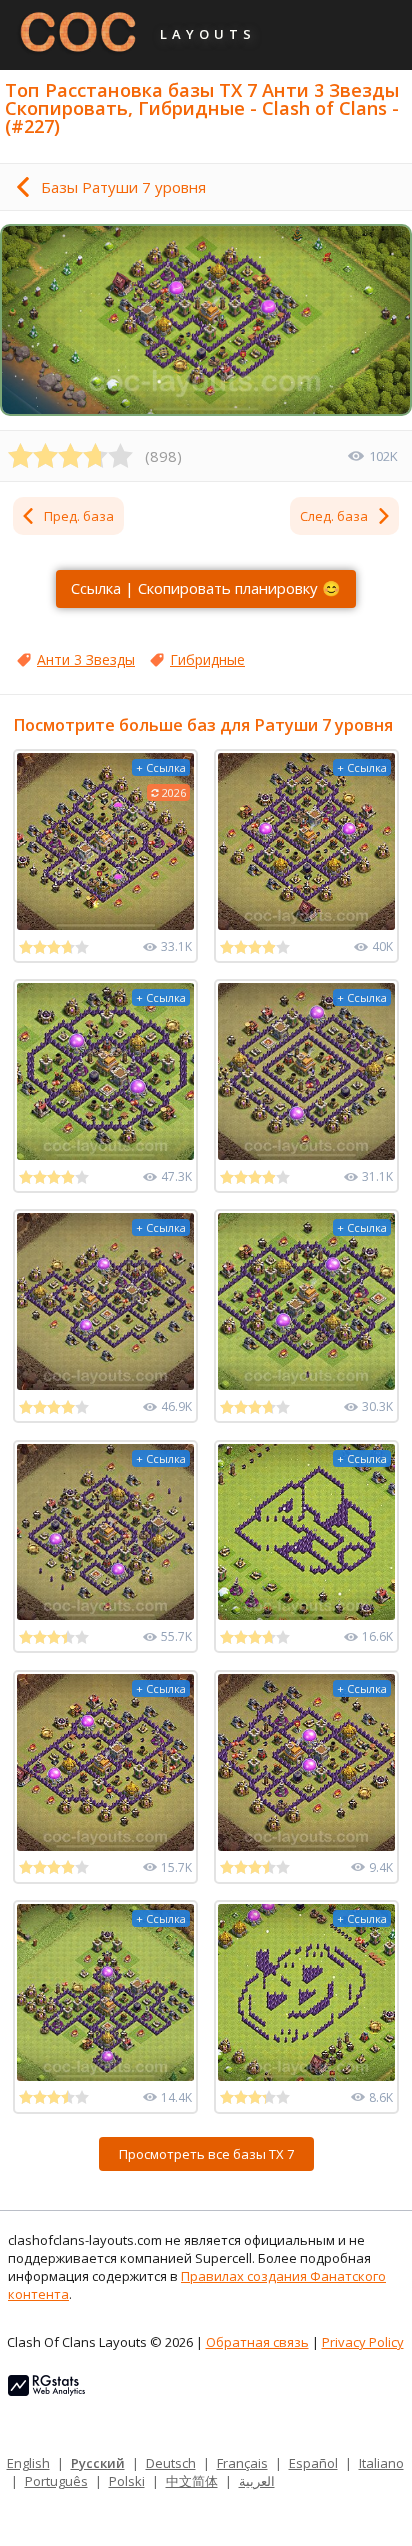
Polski (127, 2481)
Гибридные (207, 659)
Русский (98, 2463)
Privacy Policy (363, 2342)
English (28, 2463)
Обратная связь (257, 2342)
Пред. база (79, 516)
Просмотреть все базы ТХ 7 (206, 2154)
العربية (257, 2481)
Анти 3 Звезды (86, 659)
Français (242, 2463)
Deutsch (171, 2463)
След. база (334, 516)
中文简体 (192, 2481)
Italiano (381, 2463)
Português (56, 2481)
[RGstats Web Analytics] (46, 2391)
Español (313, 2463)
